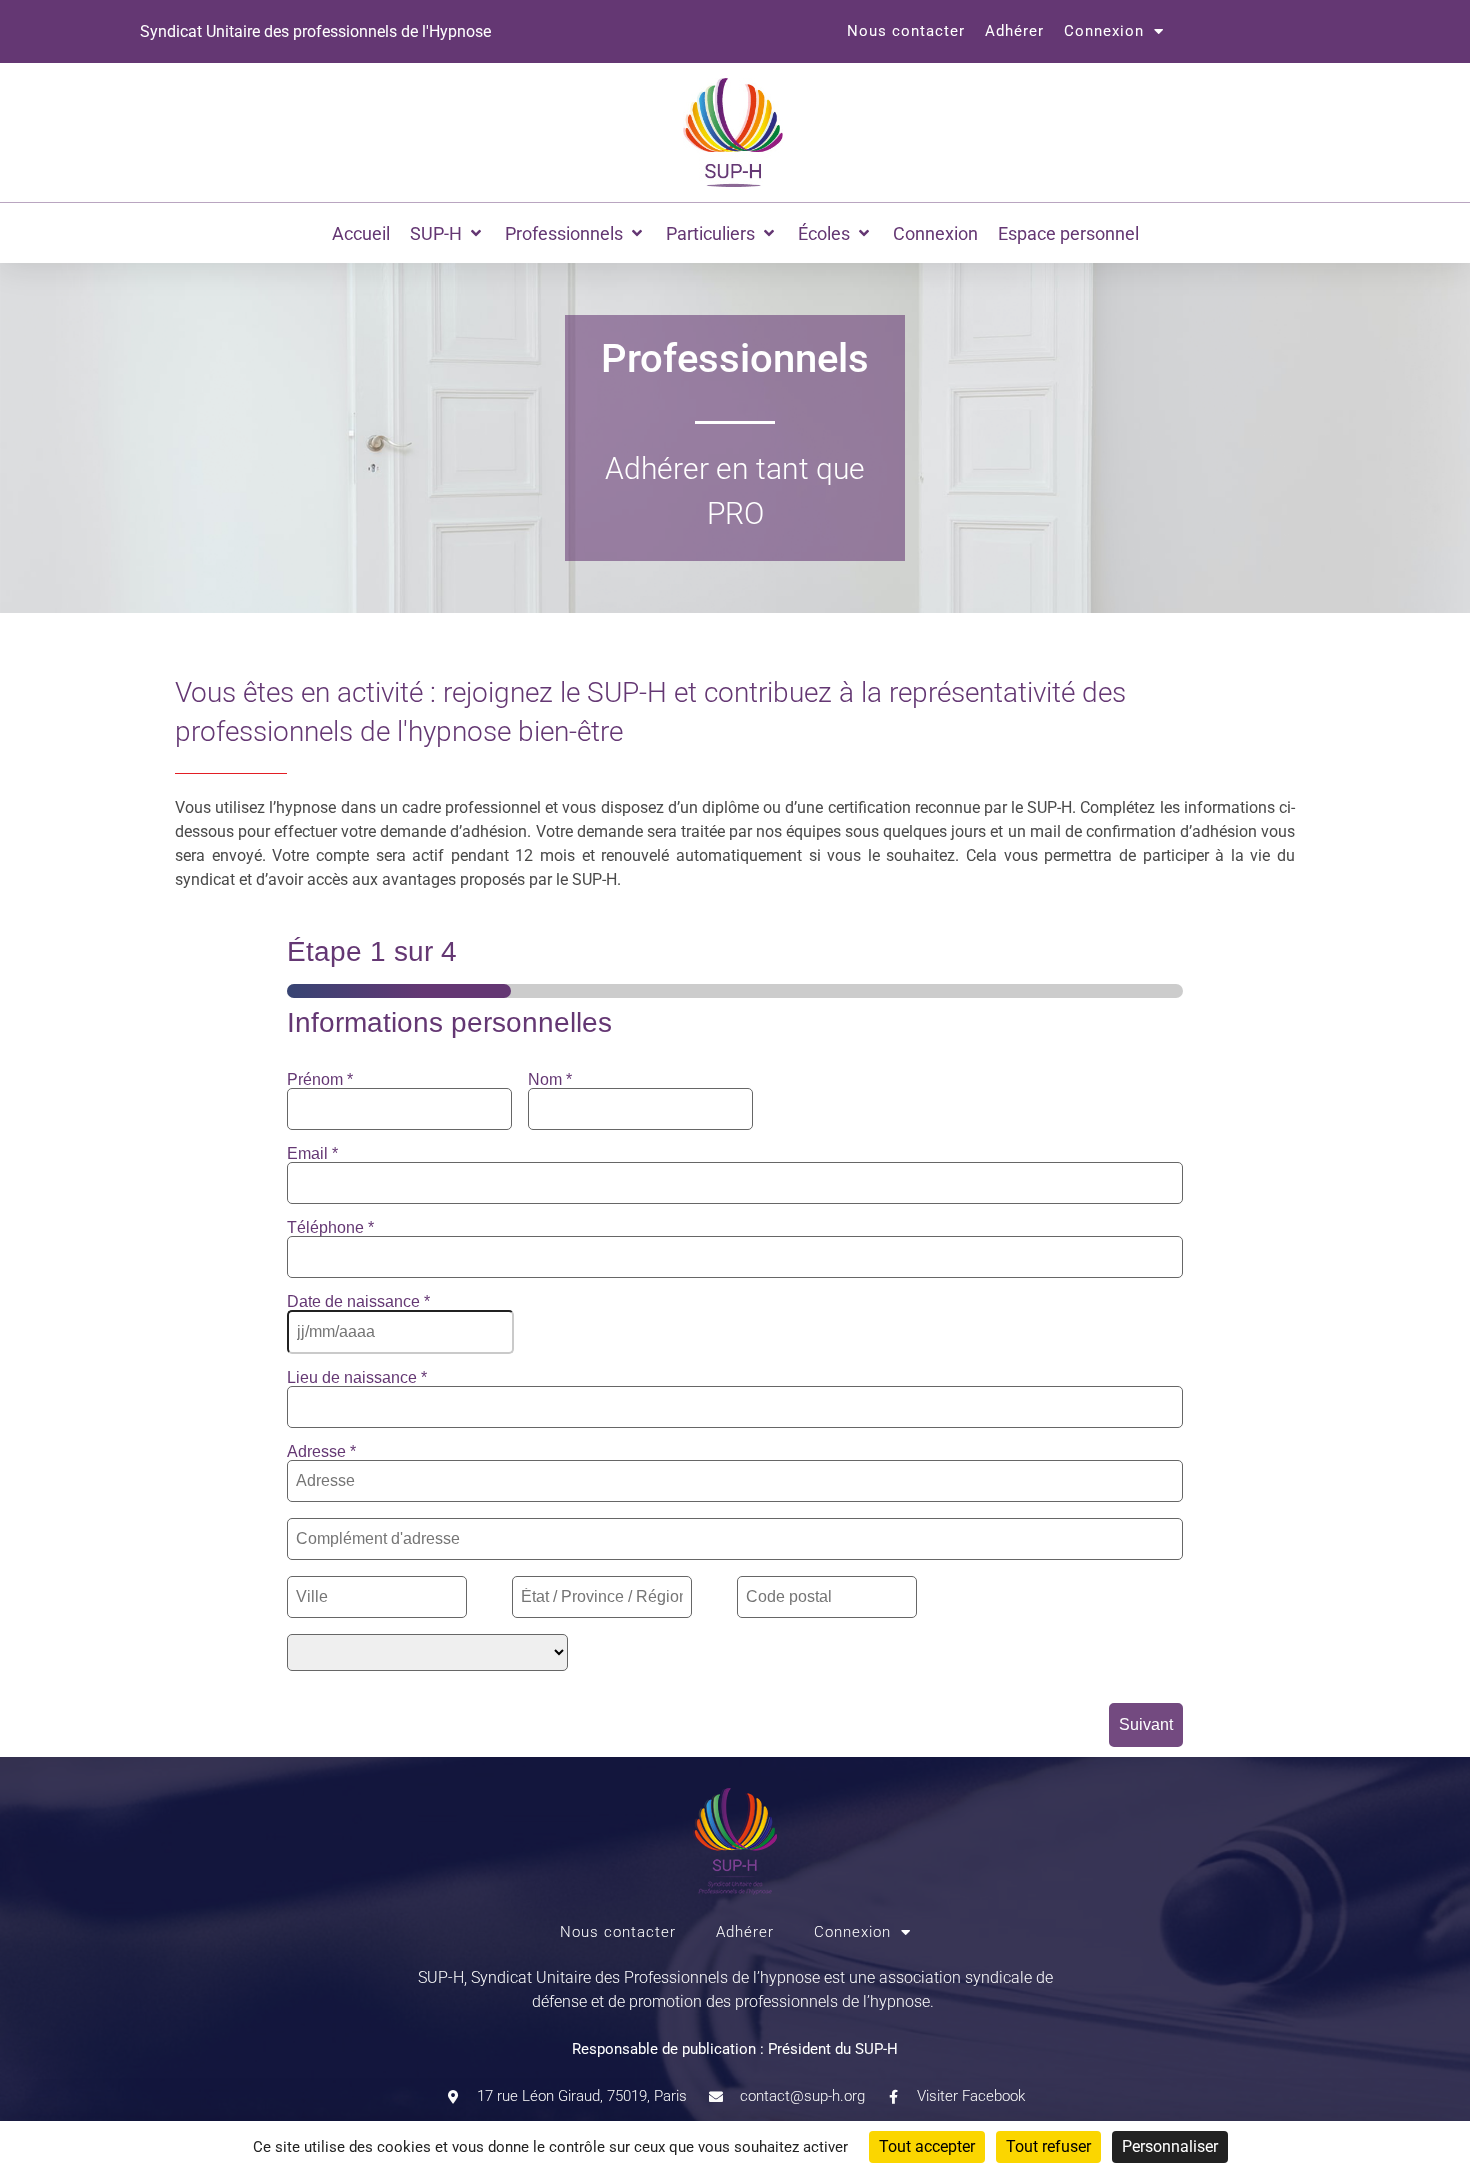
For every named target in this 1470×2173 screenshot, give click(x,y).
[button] (447, 233)
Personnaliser (1170, 2146)
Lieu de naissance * (357, 1378)
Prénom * (320, 1080)
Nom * (550, 1080)
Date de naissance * (358, 1302)
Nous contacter (906, 31)
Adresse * (321, 1452)
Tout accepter (927, 2146)
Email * (312, 1154)
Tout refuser (1048, 2146)
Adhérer (1014, 31)
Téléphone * (330, 1228)
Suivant (1146, 1724)
